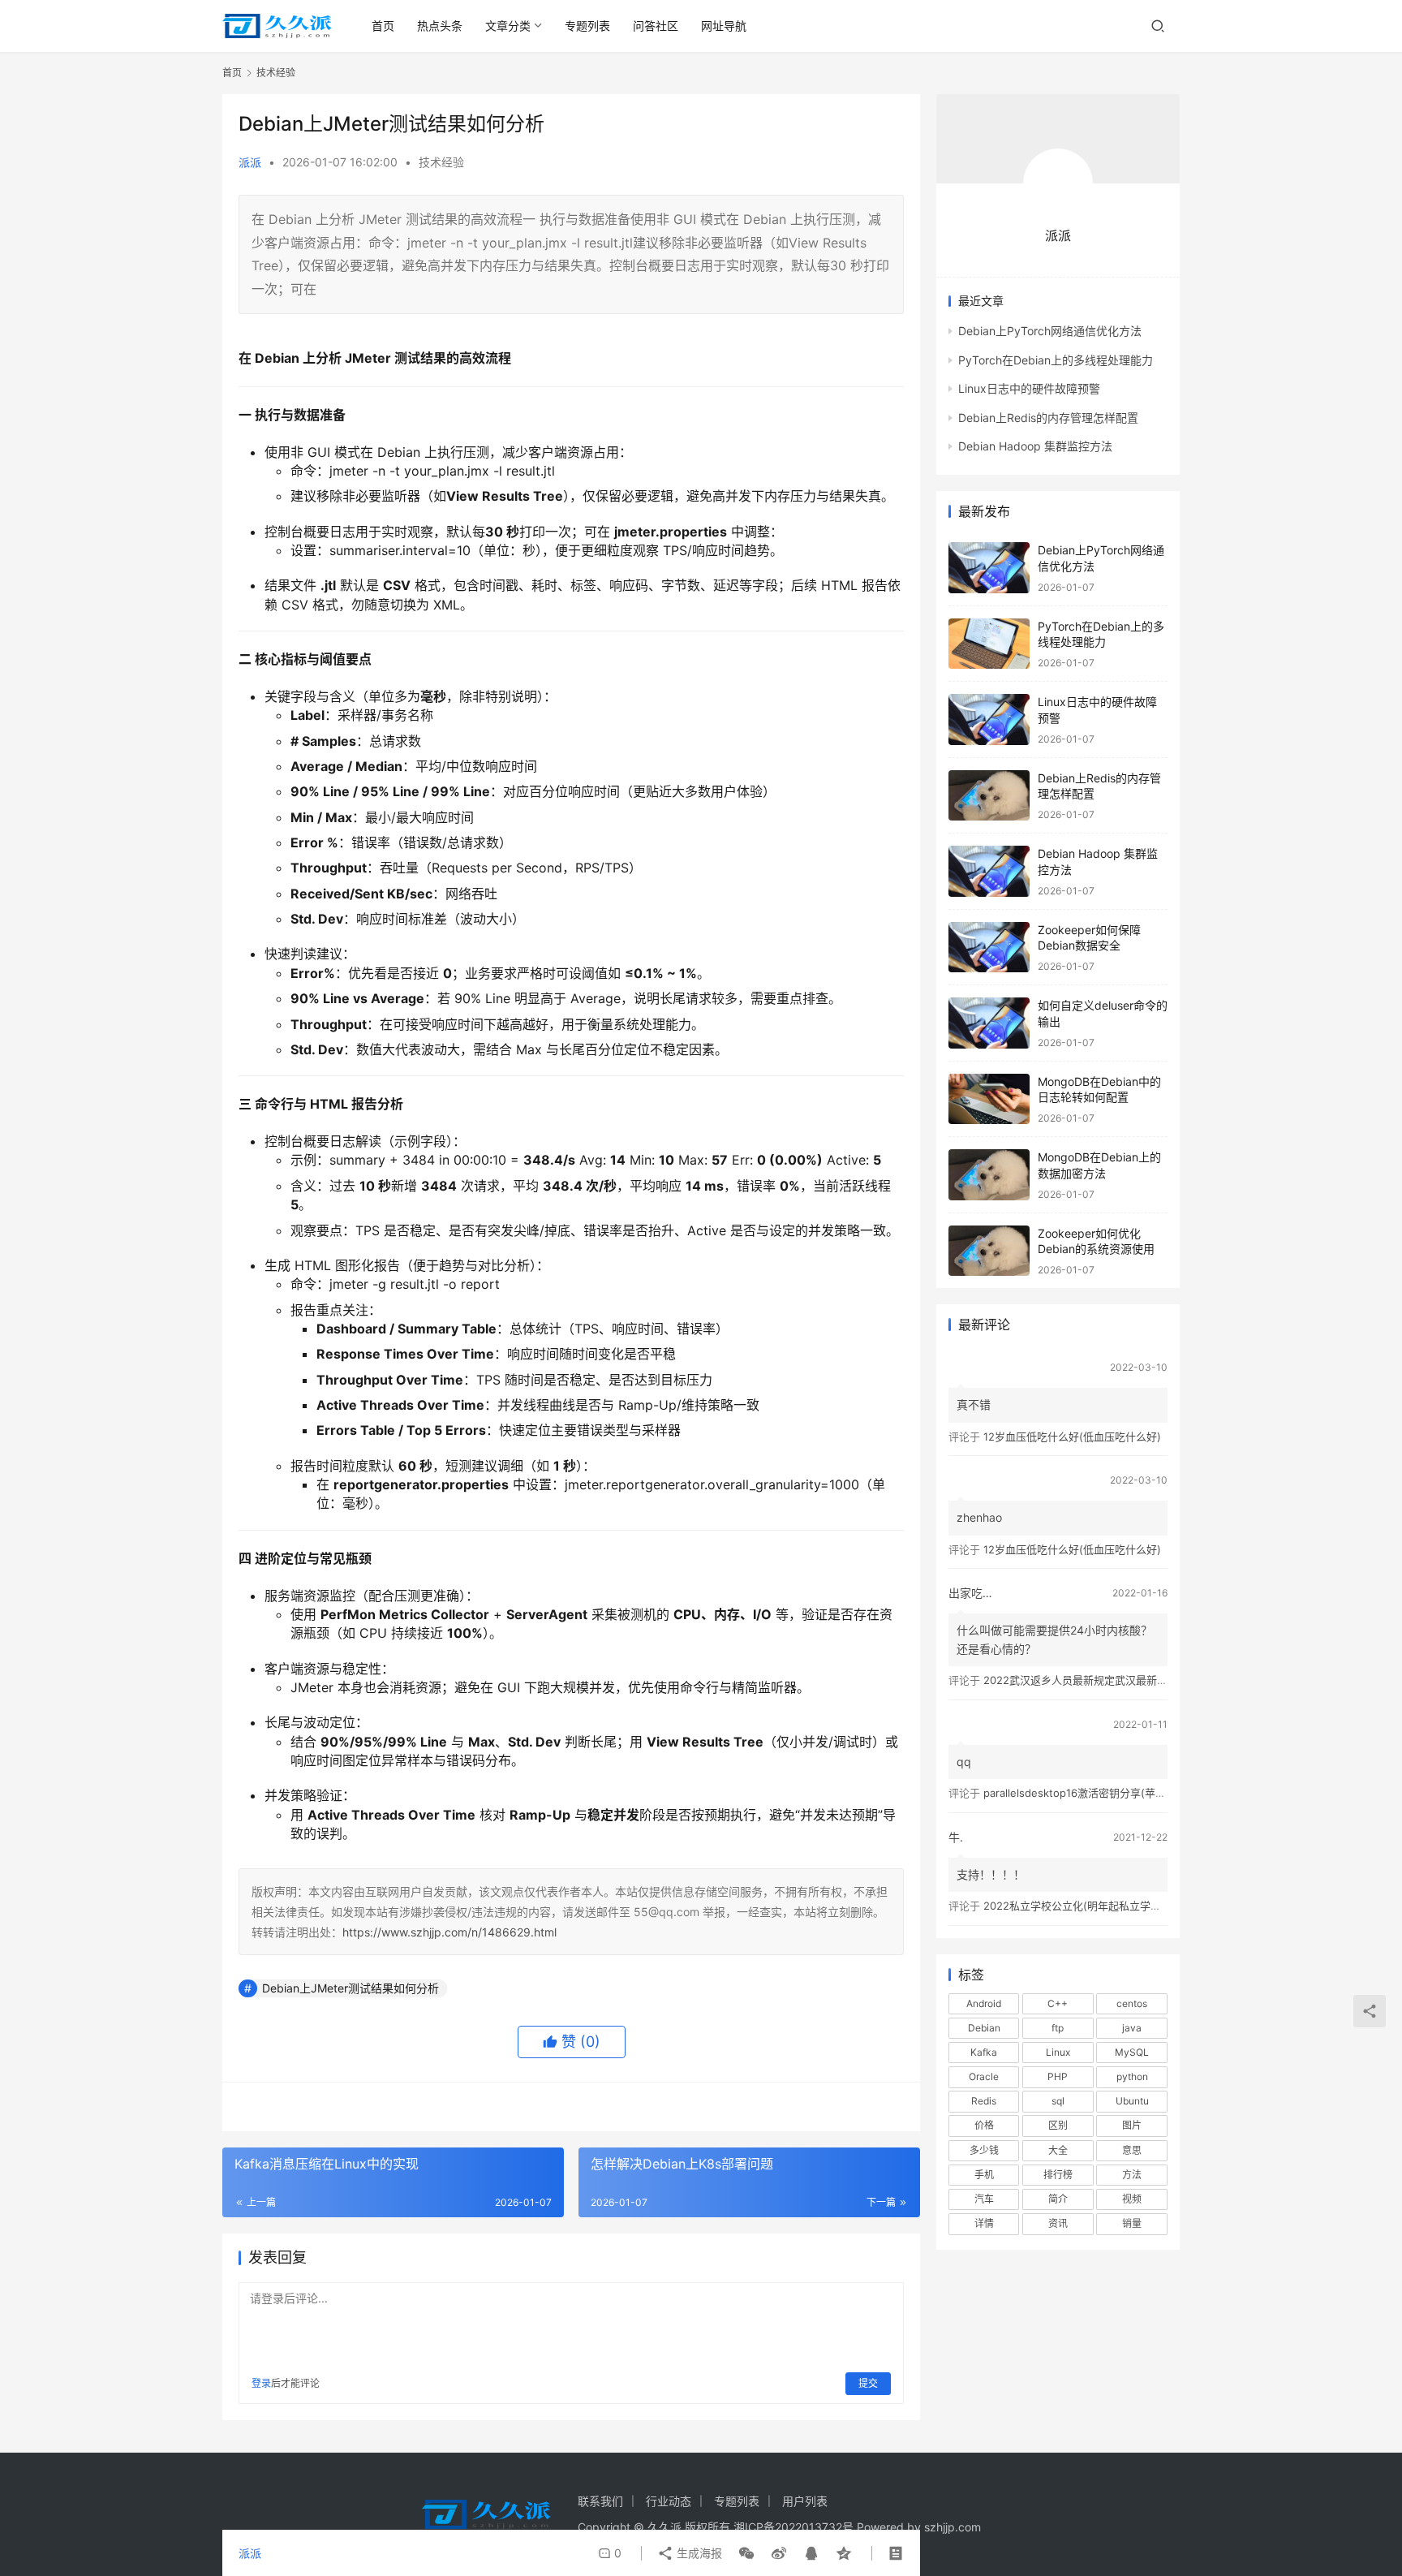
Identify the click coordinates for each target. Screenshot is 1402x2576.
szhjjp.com (953, 2527)
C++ (1058, 2003)
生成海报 (698, 2553)
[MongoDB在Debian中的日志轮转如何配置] (989, 1099)
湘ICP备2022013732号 (793, 2527)
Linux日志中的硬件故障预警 (1029, 388)
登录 (261, 2383)
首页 (383, 26)
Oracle (984, 2076)
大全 (1058, 2150)
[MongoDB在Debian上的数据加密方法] (989, 1175)
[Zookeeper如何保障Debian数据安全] (989, 948)
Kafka (984, 2052)
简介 (1058, 2199)
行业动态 (669, 2501)
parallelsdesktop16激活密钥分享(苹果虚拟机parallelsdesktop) (1134, 1793)
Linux (1058, 2052)
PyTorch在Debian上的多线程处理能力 (1056, 360)
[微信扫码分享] (746, 2553)
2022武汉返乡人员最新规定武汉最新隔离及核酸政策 (1107, 1680)
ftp (1058, 2028)
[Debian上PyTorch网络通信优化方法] (989, 568)
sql (1058, 2101)
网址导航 (724, 26)
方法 (1132, 2175)
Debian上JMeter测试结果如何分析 (350, 1988)
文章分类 (508, 26)
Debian (984, 2028)
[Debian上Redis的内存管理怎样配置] (989, 796)
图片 (1132, 2125)
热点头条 (440, 26)
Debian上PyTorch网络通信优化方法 (1050, 331)
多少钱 (984, 2150)
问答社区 (656, 26)
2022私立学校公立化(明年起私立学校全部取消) (1095, 1906)
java (1132, 2028)
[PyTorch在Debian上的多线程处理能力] (989, 644)
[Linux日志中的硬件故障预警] (989, 719)
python (1132, 2076)
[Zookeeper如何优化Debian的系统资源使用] (989, 1251)
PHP (1058, 2076)
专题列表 (587, 26)
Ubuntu (1132, 2101)
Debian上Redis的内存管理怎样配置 (1048, 418)
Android (984, 2003)
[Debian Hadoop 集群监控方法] (989, 871)
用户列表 (805, 2501)
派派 (250, 162)
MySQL (1132, 2052)
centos (1132, 2003)
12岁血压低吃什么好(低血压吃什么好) (1072, 1437)
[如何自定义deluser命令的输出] (989, 1023)
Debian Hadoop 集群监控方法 (1035, 446)
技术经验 (441, 162)
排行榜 (1058, 2175)
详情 (984, 2223)
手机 (984, 2175)
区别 (1058, 2125)
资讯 (1058, 2223)
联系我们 (600, 2501)
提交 (868, 2383)
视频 (1132, 2199)
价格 (984, 2125)
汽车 (984, 2199)
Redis (984, 2101)
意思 (1132, 2150)
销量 (1132, 2223)
